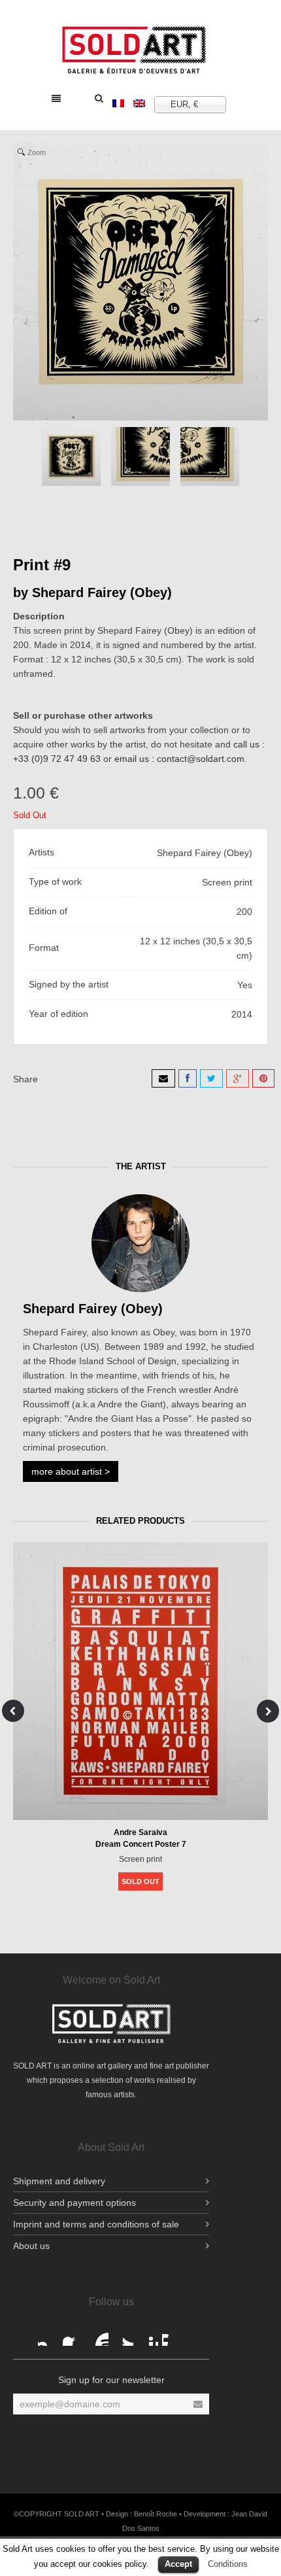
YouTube (98, 2335)
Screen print (140, 1859)
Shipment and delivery (59, 2181)
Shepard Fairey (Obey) (102, 592)
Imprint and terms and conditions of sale (96, 2224)
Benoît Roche (156, 2514)
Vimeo (173, 2335)
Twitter (123, 2335)
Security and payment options (74, 2203)
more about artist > (71, 1471)
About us (31, 2246)
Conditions (228, 2564)
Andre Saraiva (140, 1832)
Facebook (48, 2335)
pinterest (148, 2335)
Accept (178, 2564)
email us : (136, 759)
